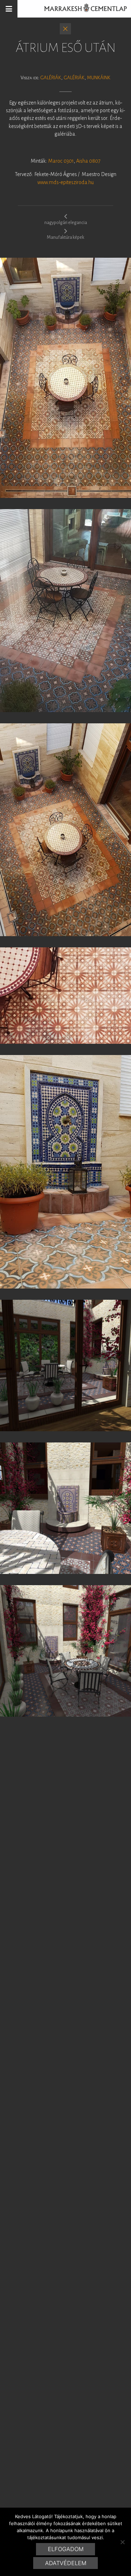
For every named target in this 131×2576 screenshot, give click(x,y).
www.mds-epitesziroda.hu (65, 182)
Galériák (51, 78)
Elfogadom (66, 2549)
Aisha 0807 (88, 161)
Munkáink (99, 78)
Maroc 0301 (61, 161)
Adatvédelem (66, 2563)
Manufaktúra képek (65, 237)
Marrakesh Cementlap (82, 9)
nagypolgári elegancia (66, 223)
